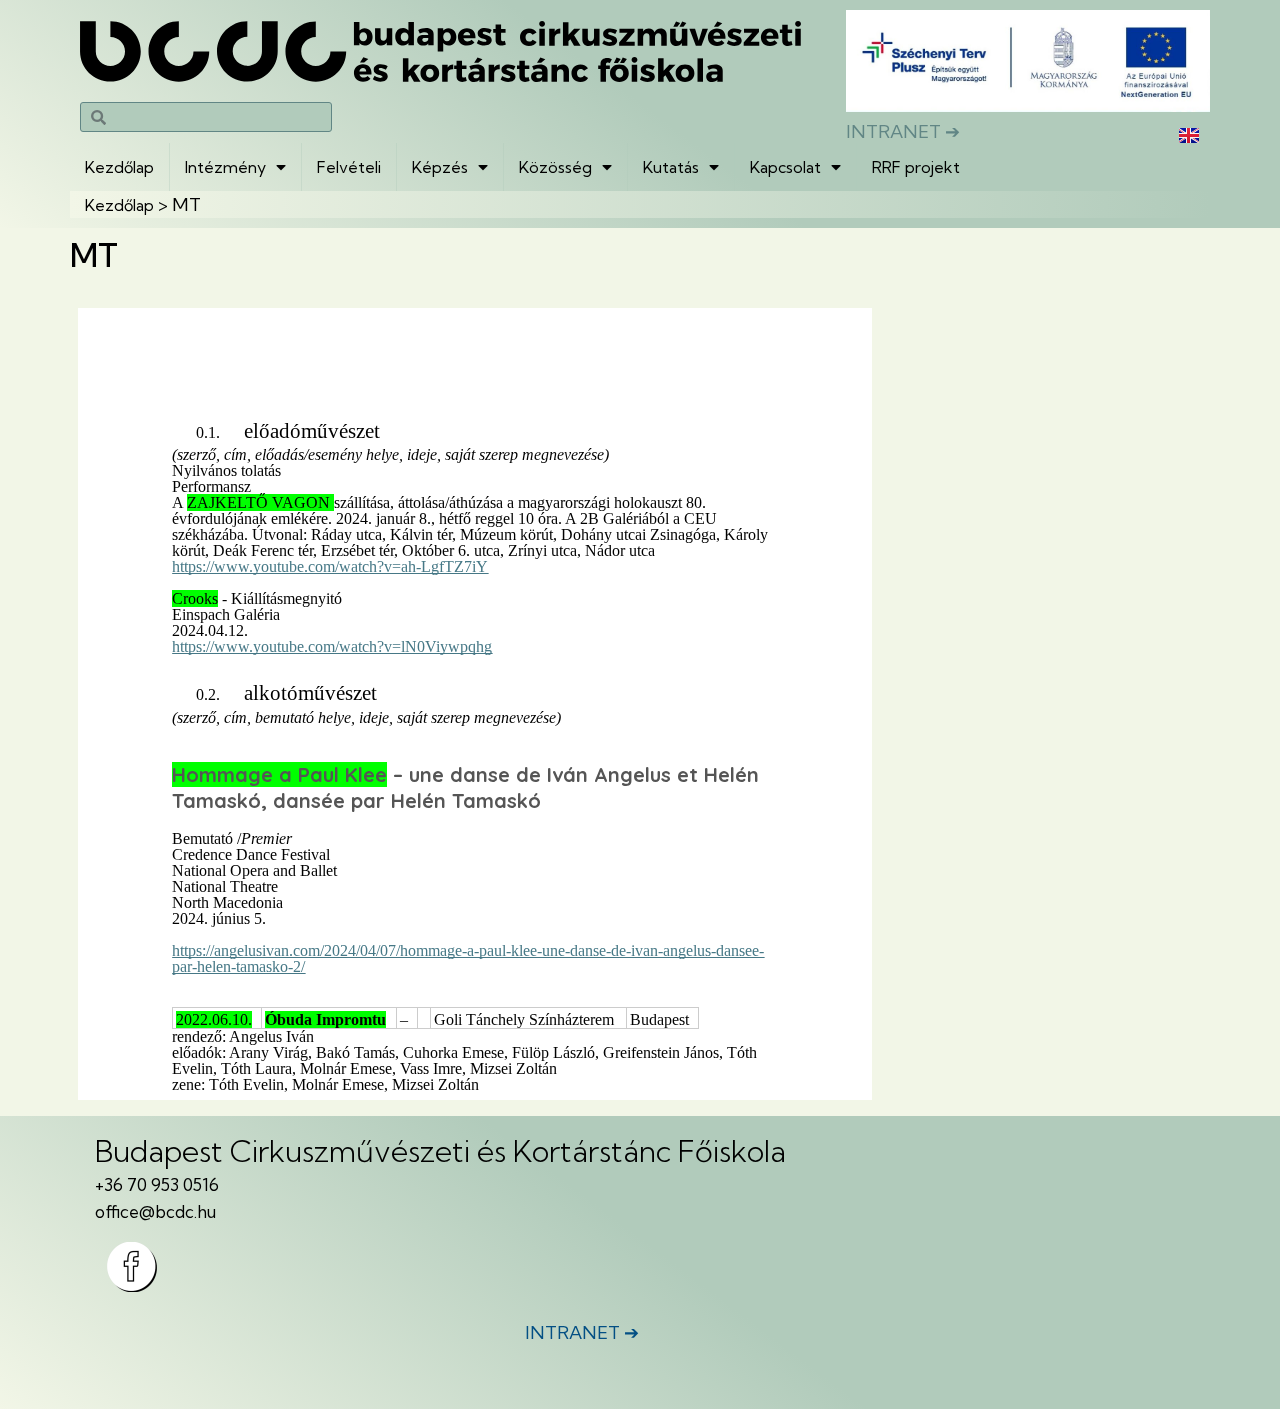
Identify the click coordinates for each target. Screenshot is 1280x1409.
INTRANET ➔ (903, 131)
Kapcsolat (785, 167)
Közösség (555, 167)
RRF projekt (916, 167)
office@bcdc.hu (155, 1211)
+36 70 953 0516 (157, 1184)
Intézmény (225, 167)
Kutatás (671, 167)
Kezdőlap (119, 167)
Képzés (440, 167)
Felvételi (349, 167)
